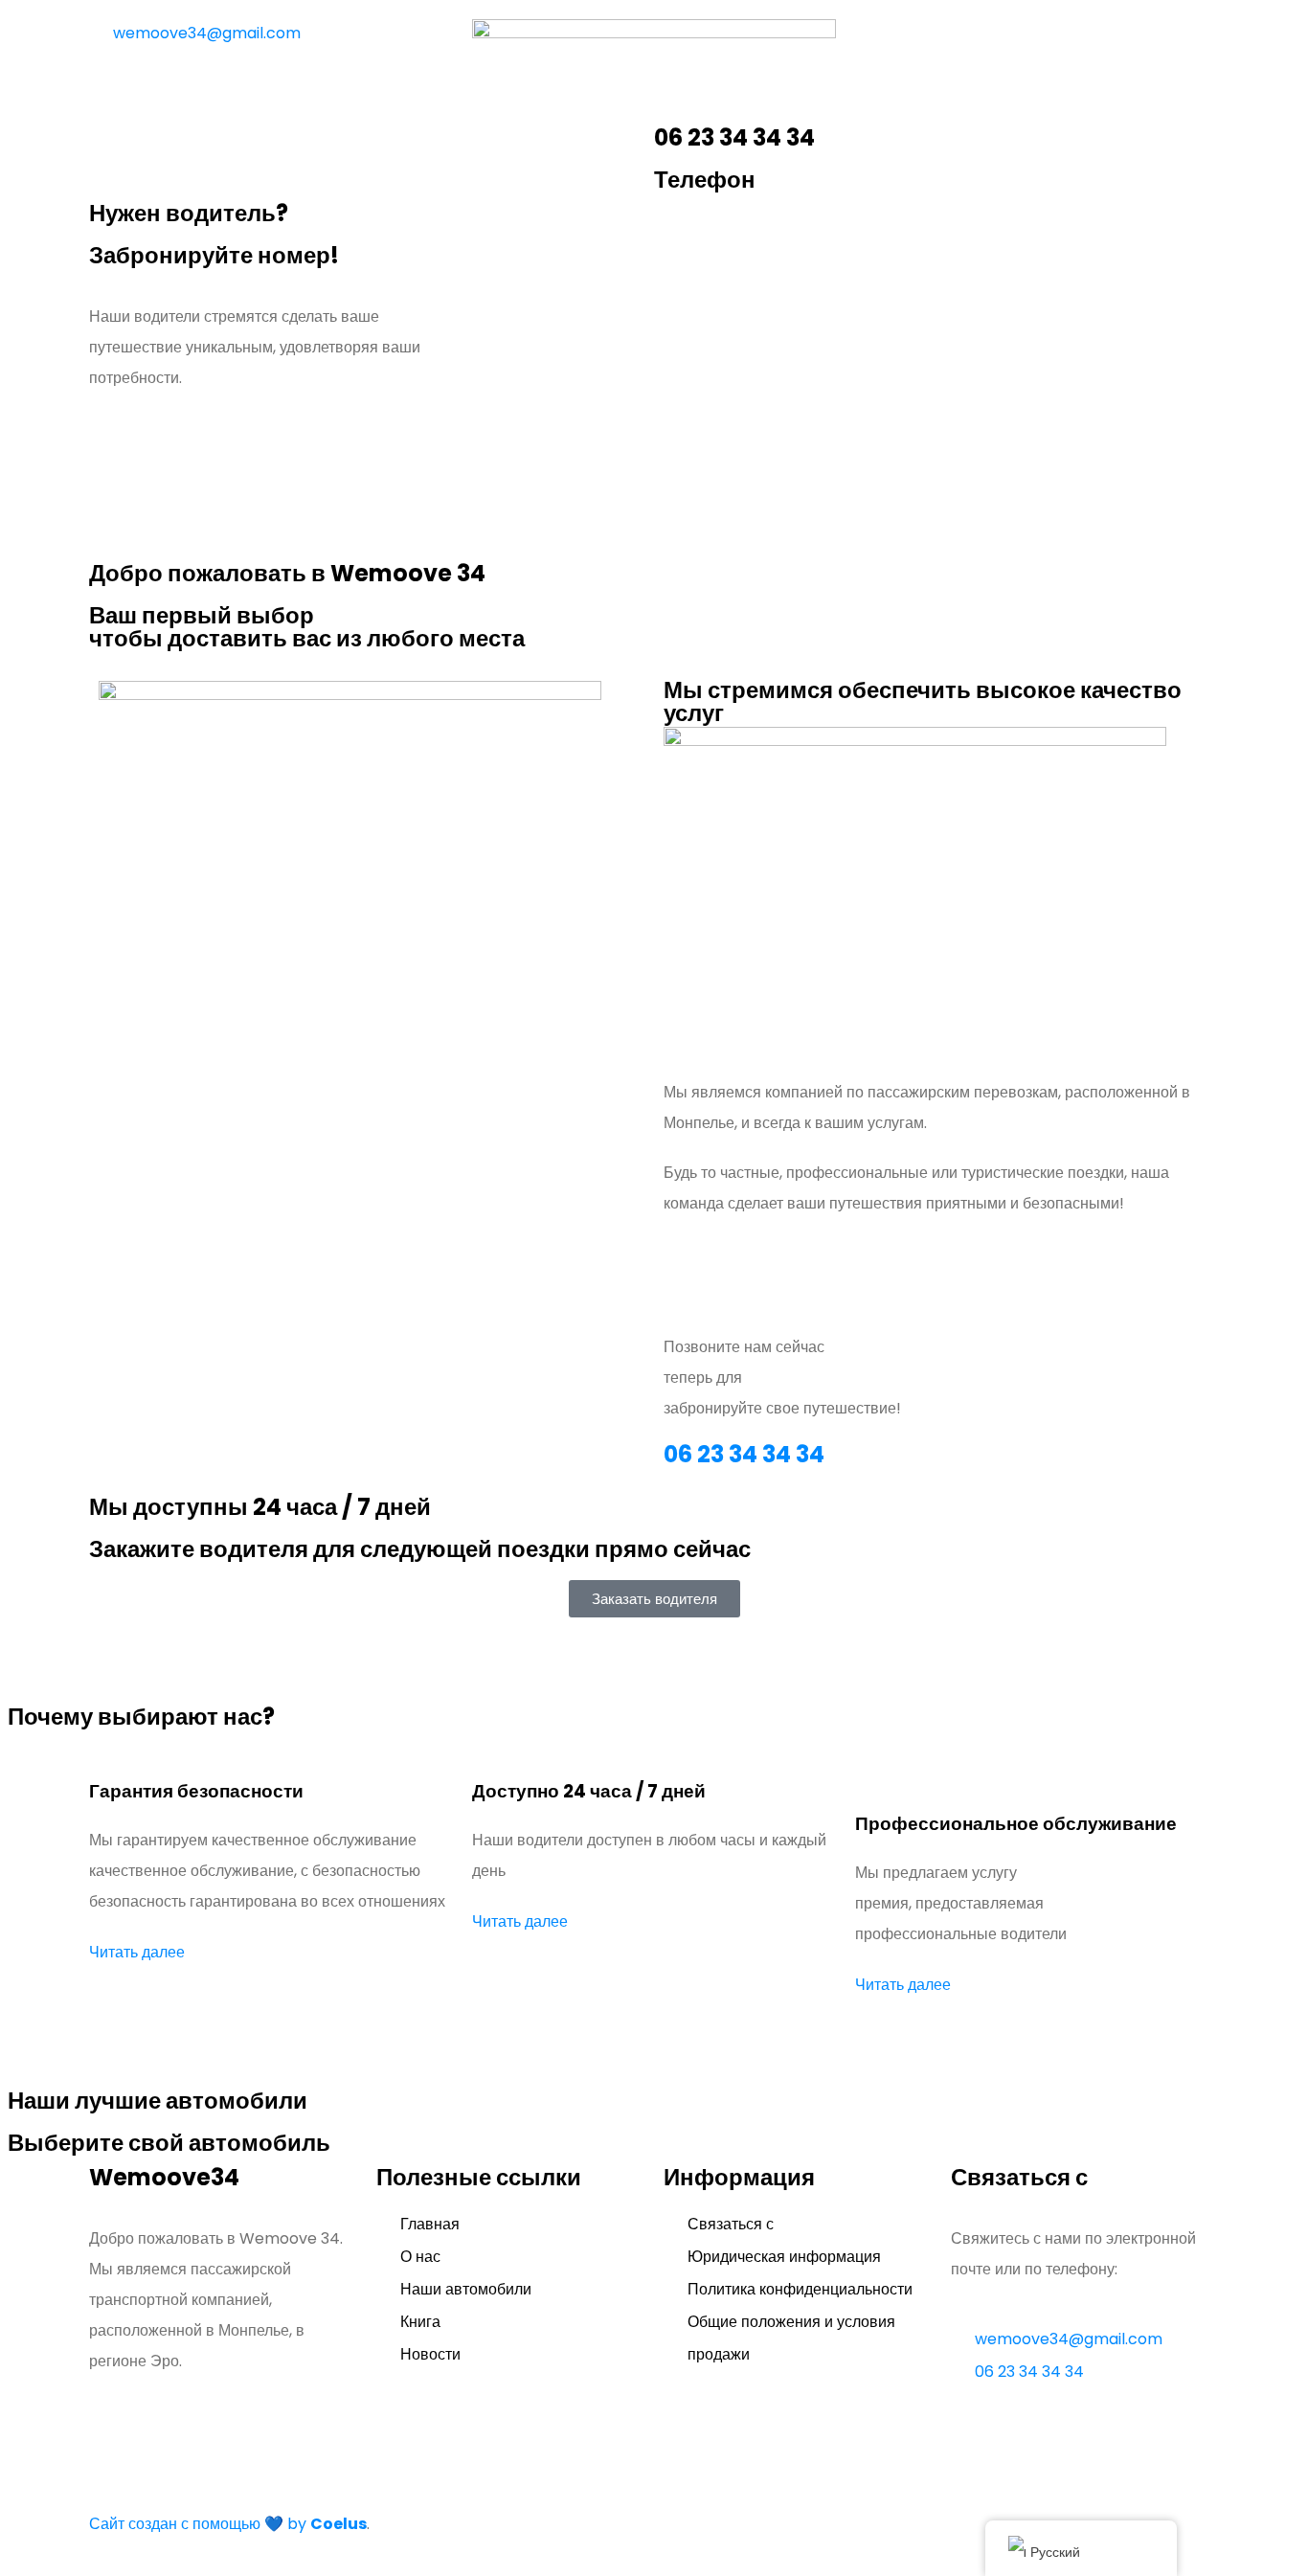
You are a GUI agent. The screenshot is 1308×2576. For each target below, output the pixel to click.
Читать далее (137, 1952)
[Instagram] (879, 41)
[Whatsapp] (1034, 41)
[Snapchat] (931, 41)
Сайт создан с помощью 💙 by (228, 2524)
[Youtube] (982, 41)
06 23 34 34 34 (744, 1454)
